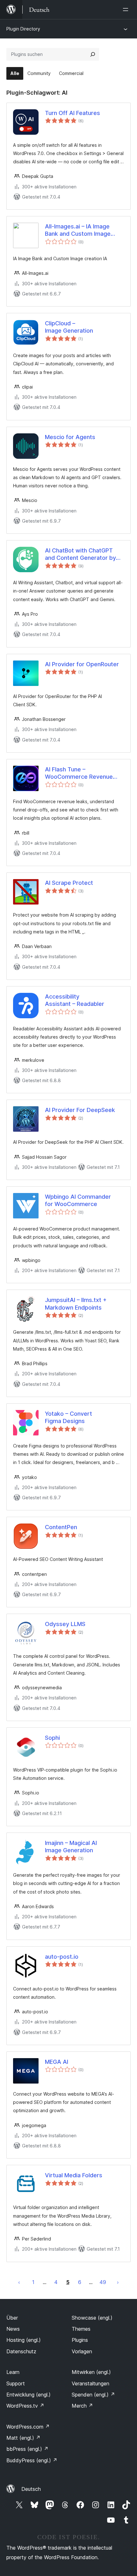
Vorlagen (82, 2351)
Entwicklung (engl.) (29, 2395)
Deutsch (31, 2489)
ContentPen (61, 1527)
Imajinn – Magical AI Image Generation (71, 1847)
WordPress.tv (25, 2406)
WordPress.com (28, 2427)
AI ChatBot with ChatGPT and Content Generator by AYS (80, 554)
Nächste (118, 2282)
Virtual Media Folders (74, 2175)
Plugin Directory (23, 29)
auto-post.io (62, 1957)
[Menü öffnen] (127, 10)
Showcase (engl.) (92, 2318)
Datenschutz (21, 2351)
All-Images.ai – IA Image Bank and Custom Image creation (78, 230)
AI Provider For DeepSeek (80, 1110)
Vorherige (19, 2282)
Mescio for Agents (70, 437)
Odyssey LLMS (65, 1624)
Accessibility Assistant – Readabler (75, 1000)
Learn (13, 2372)
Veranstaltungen (90, 2383)
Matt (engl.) (23, 2438)
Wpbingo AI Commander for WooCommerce (78, 1200)
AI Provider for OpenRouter (82, 664)
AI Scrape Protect (69, 883)
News (13, 2329)
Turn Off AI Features (72, 113)
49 (103, 2282)
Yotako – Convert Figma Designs (68, 1417)
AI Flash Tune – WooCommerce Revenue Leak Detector (79, 773)
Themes (81, 2329)
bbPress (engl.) (27, 2449)
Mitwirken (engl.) (91, 2372)
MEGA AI (57, 2062)
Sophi (52, 1738)
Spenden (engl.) (93, 2395)
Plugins (80, 2340)
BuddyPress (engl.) (32, 2460)
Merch (82, 2406)
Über (12, 2318)
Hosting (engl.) (24, 2340)
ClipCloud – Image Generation (69, 327)
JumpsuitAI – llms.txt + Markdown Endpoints (76, 1304)
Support (16, 2383)
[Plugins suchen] (93, 54)
